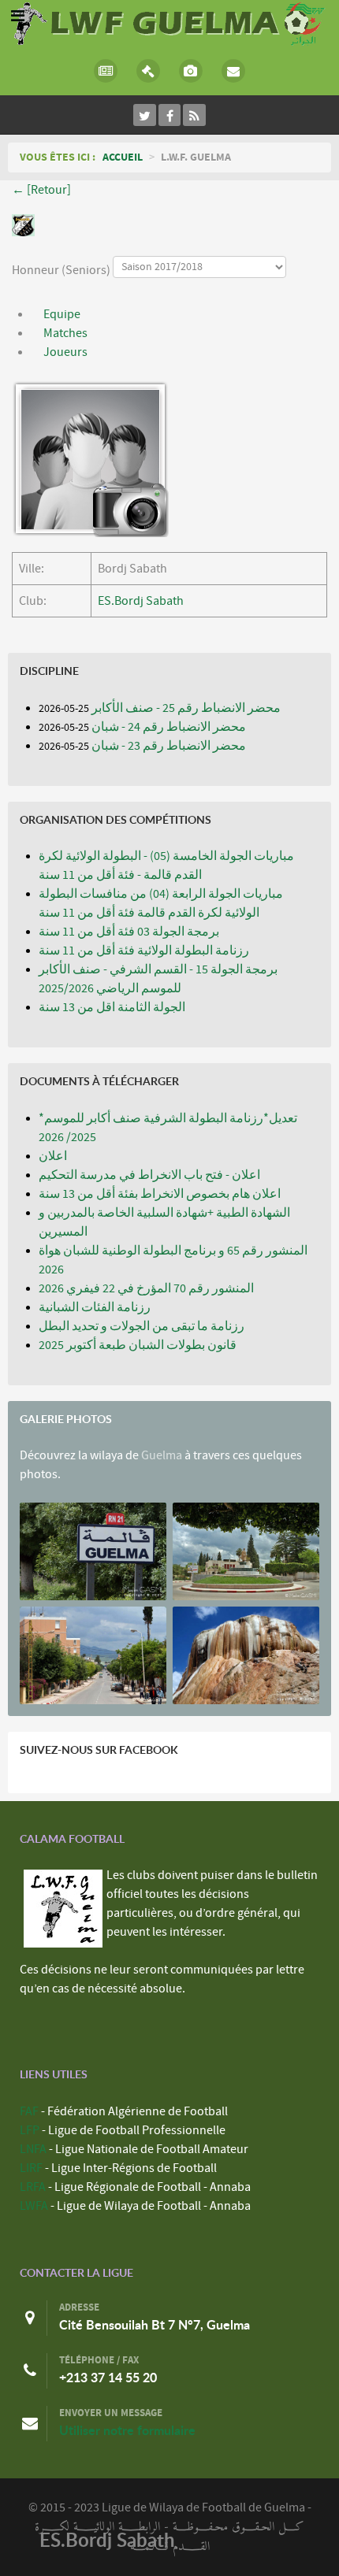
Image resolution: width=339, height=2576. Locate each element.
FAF (29, 2111)
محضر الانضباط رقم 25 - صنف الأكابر (186, 708)
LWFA (34, 2206)
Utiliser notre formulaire (127, 2430)
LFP (30, 2130)
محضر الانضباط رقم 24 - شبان (169, 727)
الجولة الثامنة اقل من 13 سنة (112, 1007)
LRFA (33, 2187)
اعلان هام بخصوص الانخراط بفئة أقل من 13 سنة (160, 1194)
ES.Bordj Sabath (141, 601)
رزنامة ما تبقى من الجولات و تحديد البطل (142, 1326)
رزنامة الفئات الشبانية (95, 1307)
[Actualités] (106, 71)
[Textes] (148, 71)
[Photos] (191, 71)
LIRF (31, 2168)
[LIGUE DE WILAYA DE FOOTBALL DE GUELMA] (169, 22)
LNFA (33, 2149)
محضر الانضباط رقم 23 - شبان (169, 746)
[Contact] (233, 71)
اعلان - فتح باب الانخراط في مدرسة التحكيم (149, 1175)
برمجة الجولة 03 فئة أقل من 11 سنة (129, 932)
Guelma (162, 1455)
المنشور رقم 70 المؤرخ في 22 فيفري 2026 (146, 1288)
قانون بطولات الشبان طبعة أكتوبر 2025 (138, 1345)
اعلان (53, 1156)
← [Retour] (41, 190)
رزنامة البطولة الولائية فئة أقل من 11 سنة (144, 951)
